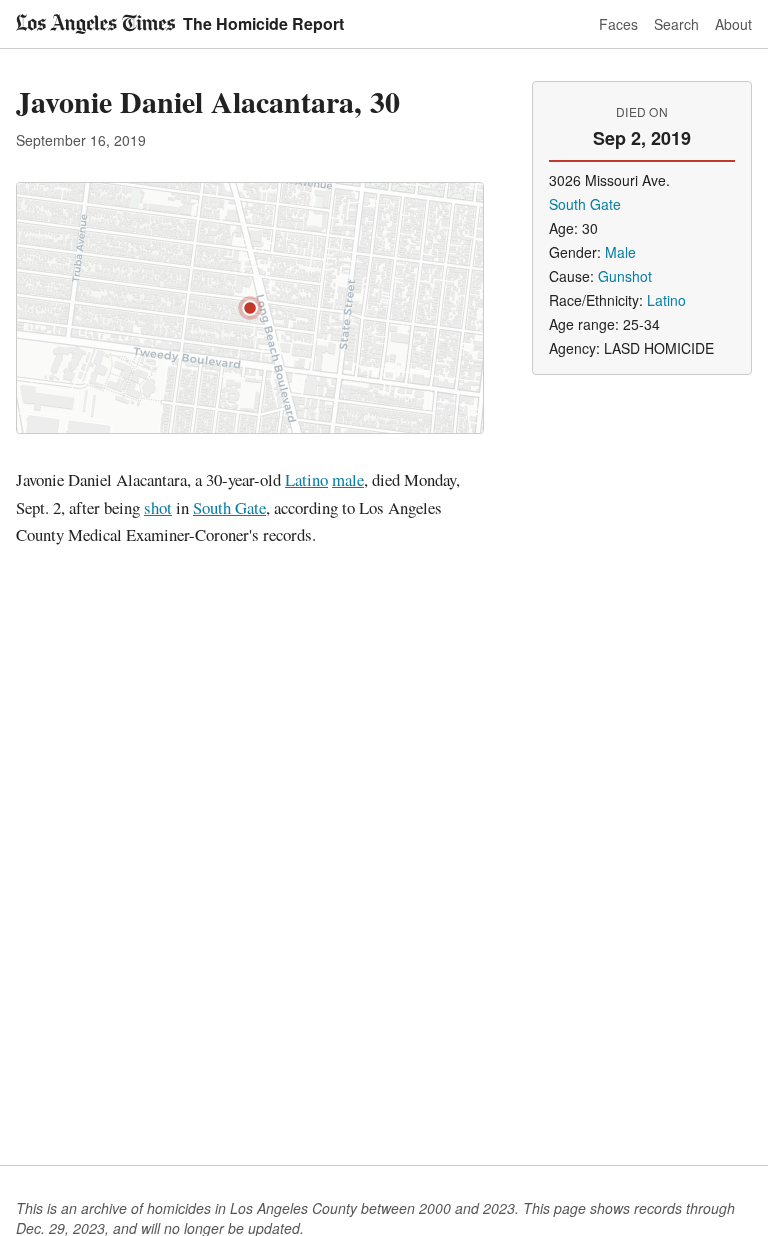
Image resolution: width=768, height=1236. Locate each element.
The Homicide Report (263, 23)
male (348, 479)
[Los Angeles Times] (95, 24)
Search (676, 24)
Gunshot (625, 276)
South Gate (229, 507)
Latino (306, 479)
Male (620, 252)
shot (158, 507)
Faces (618, 24)
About (733, 24)
